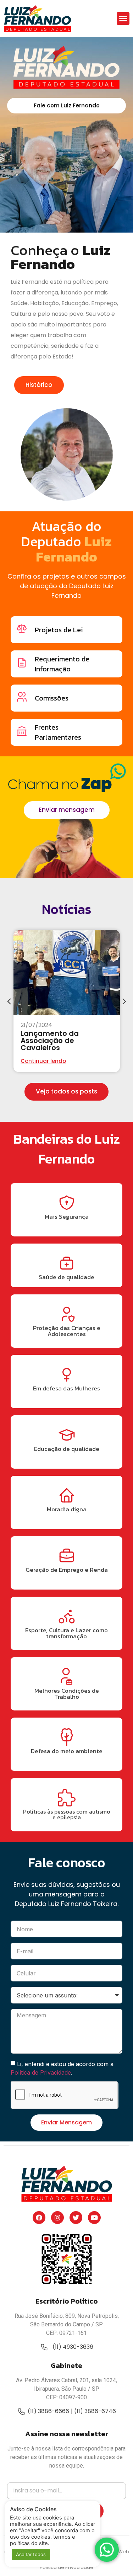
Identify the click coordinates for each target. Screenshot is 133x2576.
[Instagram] (57, 2218)
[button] (123, 18)
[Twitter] (76, 2218)
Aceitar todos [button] (31, 2554)
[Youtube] (94, 2218)
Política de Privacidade (41, 2072)
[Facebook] (39, 2218)
